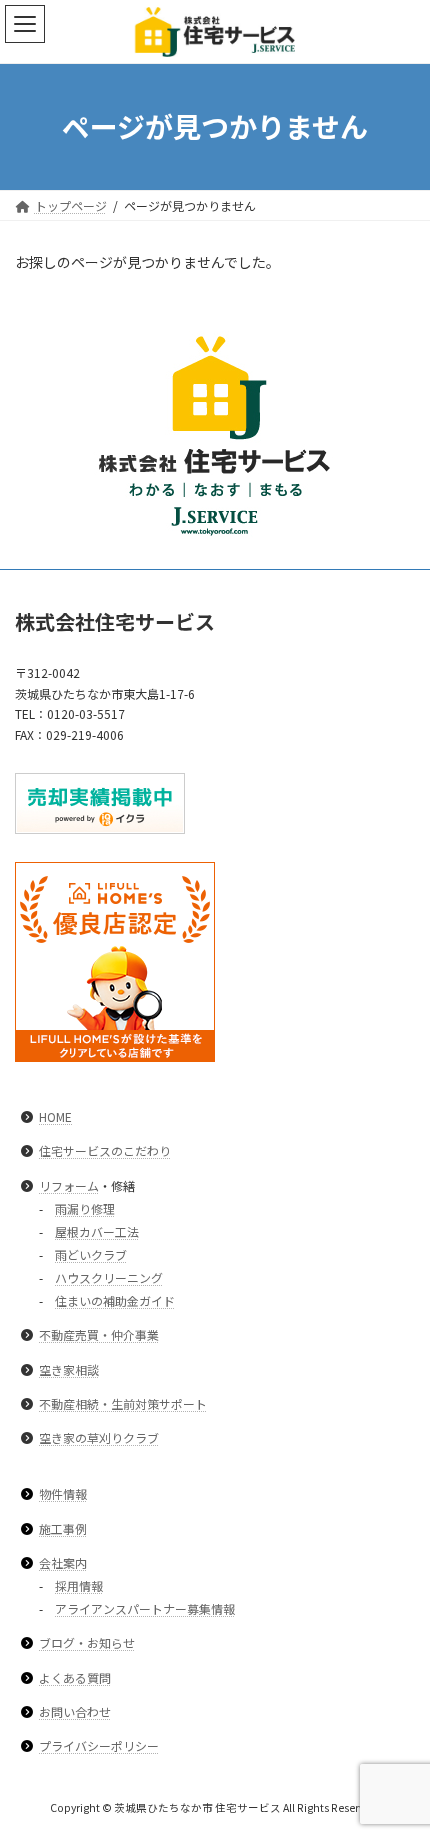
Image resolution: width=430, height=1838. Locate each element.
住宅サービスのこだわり (105, 1150)
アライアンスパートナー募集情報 (145, 1608)
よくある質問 (75, 1676)
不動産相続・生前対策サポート (123, 1403)
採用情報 (79, 1585)
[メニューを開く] (25, 24)
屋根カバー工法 (97, 1231)
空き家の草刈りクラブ (99, 1437)
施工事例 (63, 1527)
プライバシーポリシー (99, 1745)
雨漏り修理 (85, 1207)
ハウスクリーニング (109, 1277)
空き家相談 (69, 1368)
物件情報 (63, 1493)
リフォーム (69, 1184)
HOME (55, 1116)
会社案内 (63, 1562)
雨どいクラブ (91, 1254)
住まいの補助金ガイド (115, 1300)
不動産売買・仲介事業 (99, 1334)
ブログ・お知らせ (87, 1642)
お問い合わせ (75, 1711)
